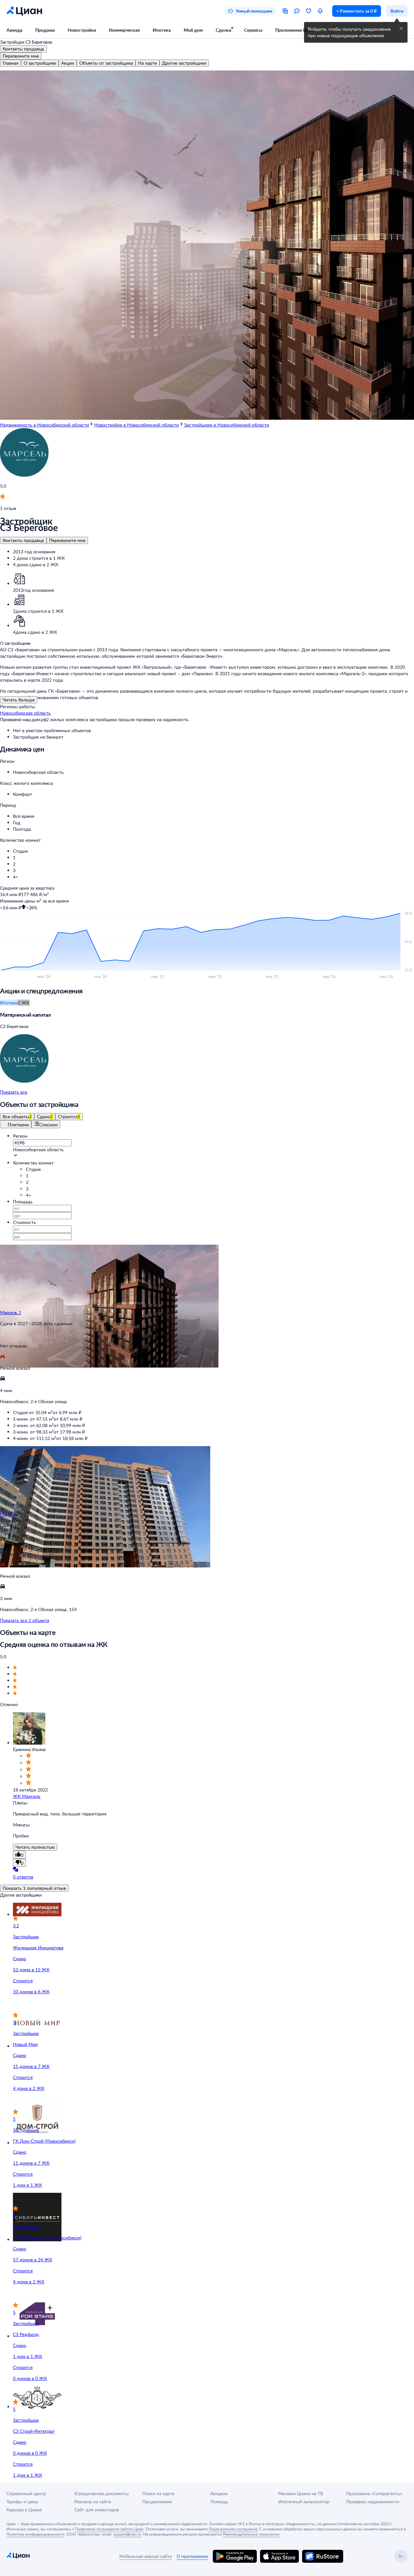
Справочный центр (26, 2493)
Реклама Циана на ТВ (301, 2493)
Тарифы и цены (22, 2501)
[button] (213, 772)
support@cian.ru (127, 2534)
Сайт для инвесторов (97, 2510)
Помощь (219, 2501)
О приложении (192, 2556)
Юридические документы (102, 2493)
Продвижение (157, 2501)
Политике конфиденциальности (35, 2534)
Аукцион (219, 2493)
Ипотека (162, 30)
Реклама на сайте (93, 2501)
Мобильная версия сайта (146, 2556)
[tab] (11, 63)
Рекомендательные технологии (251, 2534)
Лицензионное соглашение (233, 2529)
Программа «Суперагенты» (374, 2493)
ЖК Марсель (27, 1796)
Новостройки (82, 30)
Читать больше (19, 700)
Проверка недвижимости (373, 2501)
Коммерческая (124, 30)
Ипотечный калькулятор (304, 2501)
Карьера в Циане (24, 2510)
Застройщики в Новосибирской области (227, 425)
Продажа (45, 30)
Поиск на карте (158, 2493)
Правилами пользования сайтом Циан (109, 2529)
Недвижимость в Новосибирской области (44, 425)
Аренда (14, 30)
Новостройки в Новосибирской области (136, 425)
